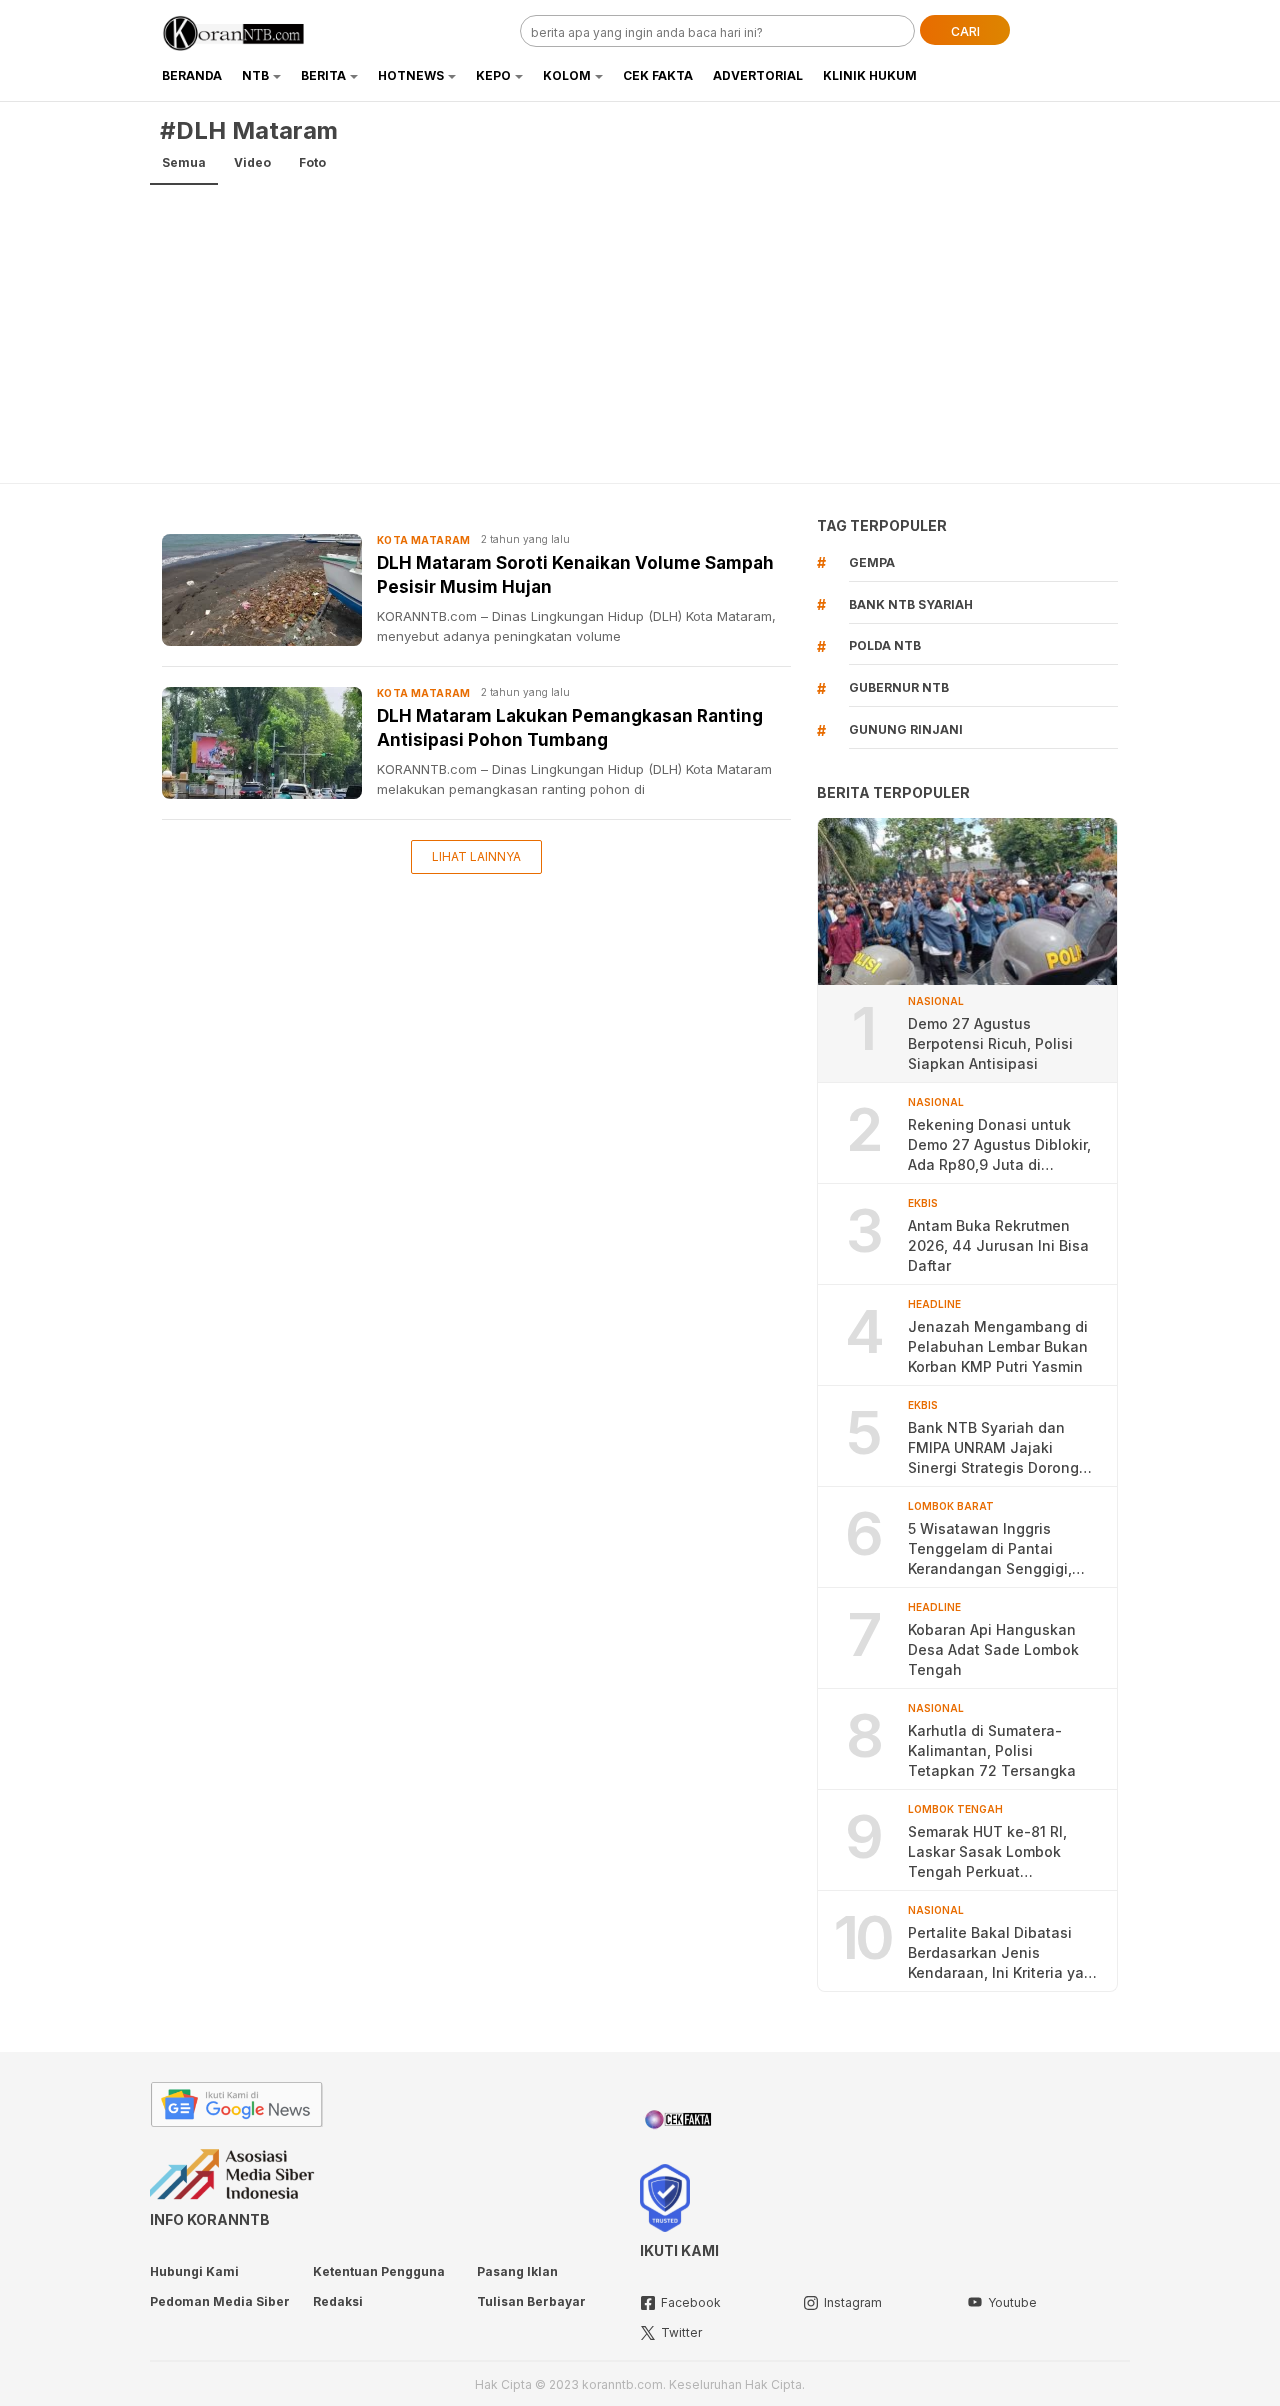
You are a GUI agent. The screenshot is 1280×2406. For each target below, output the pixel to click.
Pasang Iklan (517, 2271)
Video (252, 162)
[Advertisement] (640, 333)
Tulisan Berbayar (531, 2301)
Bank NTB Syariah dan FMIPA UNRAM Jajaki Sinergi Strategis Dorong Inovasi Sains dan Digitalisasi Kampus (993, 1448)
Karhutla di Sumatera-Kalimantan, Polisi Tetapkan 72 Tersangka (992, 1750)
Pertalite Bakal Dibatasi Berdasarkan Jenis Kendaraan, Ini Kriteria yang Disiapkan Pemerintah (1005, 1953)
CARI (965, 31)
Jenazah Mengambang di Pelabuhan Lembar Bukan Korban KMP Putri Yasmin (998, 1346)
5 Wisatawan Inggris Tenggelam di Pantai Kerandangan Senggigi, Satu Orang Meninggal (990, 1549)
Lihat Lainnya (476, 856)
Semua (184, 162)
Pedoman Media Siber (220, 2301)
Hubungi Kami (194, 2271)
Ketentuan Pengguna (379, 2271)
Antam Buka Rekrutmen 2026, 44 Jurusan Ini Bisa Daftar (998, 1245)
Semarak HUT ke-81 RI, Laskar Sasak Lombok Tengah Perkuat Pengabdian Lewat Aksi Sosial (990, 1852)
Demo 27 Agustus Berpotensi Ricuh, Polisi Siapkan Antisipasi (990, 1043)
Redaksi (338, 2301)
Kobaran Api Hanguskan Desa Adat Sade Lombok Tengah (993, 1649)
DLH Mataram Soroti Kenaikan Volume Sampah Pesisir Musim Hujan (575, 575)
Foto (312, 162)
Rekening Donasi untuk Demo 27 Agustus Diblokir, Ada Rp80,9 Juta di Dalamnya (999, 1145)
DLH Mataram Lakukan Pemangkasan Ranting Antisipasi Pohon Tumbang (570, 728)
